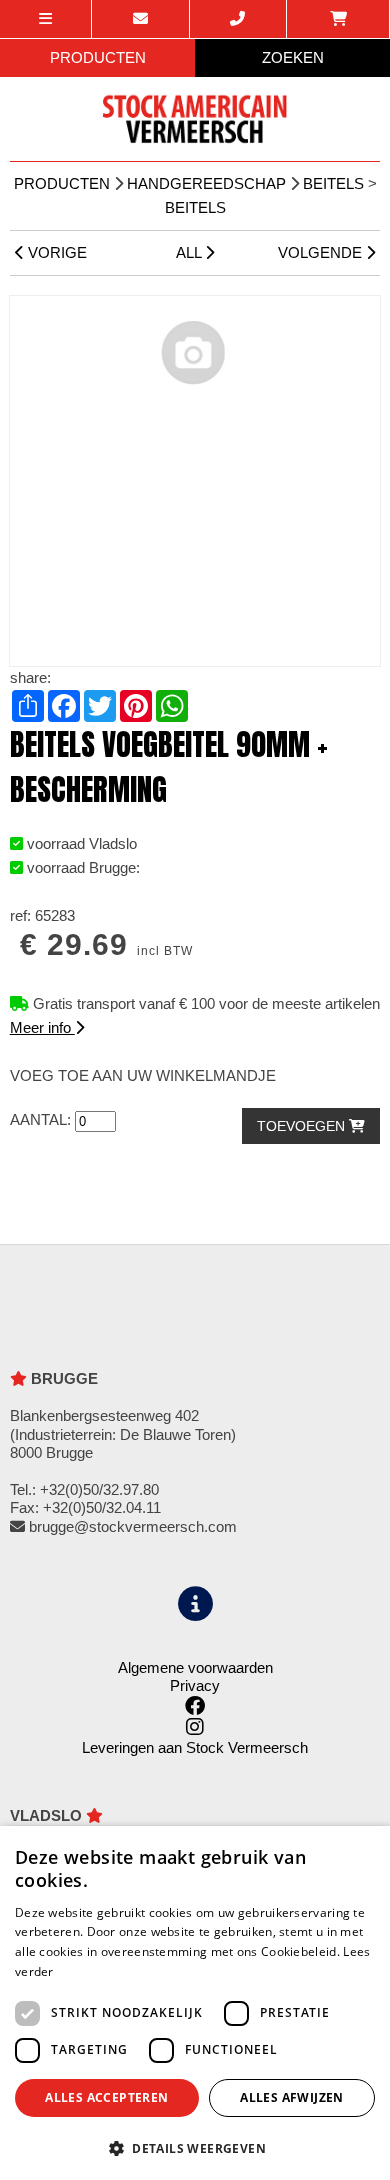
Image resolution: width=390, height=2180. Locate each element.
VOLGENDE (322, 252)
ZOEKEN (293, 57)
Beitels (333, 183)
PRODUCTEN (98, 57)
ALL (190, 252)
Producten (62, 183)
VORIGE (55, 252)
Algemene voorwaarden (195, 1667)
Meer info (42, 1027)
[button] (195, 2147)
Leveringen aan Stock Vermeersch (195, 1747)
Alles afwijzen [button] (292, 2097)
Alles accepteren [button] (106, 2097)
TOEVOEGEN (303, 1126)
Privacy (195, 1685)
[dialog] (195, 2003)
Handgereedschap (206, 183)
